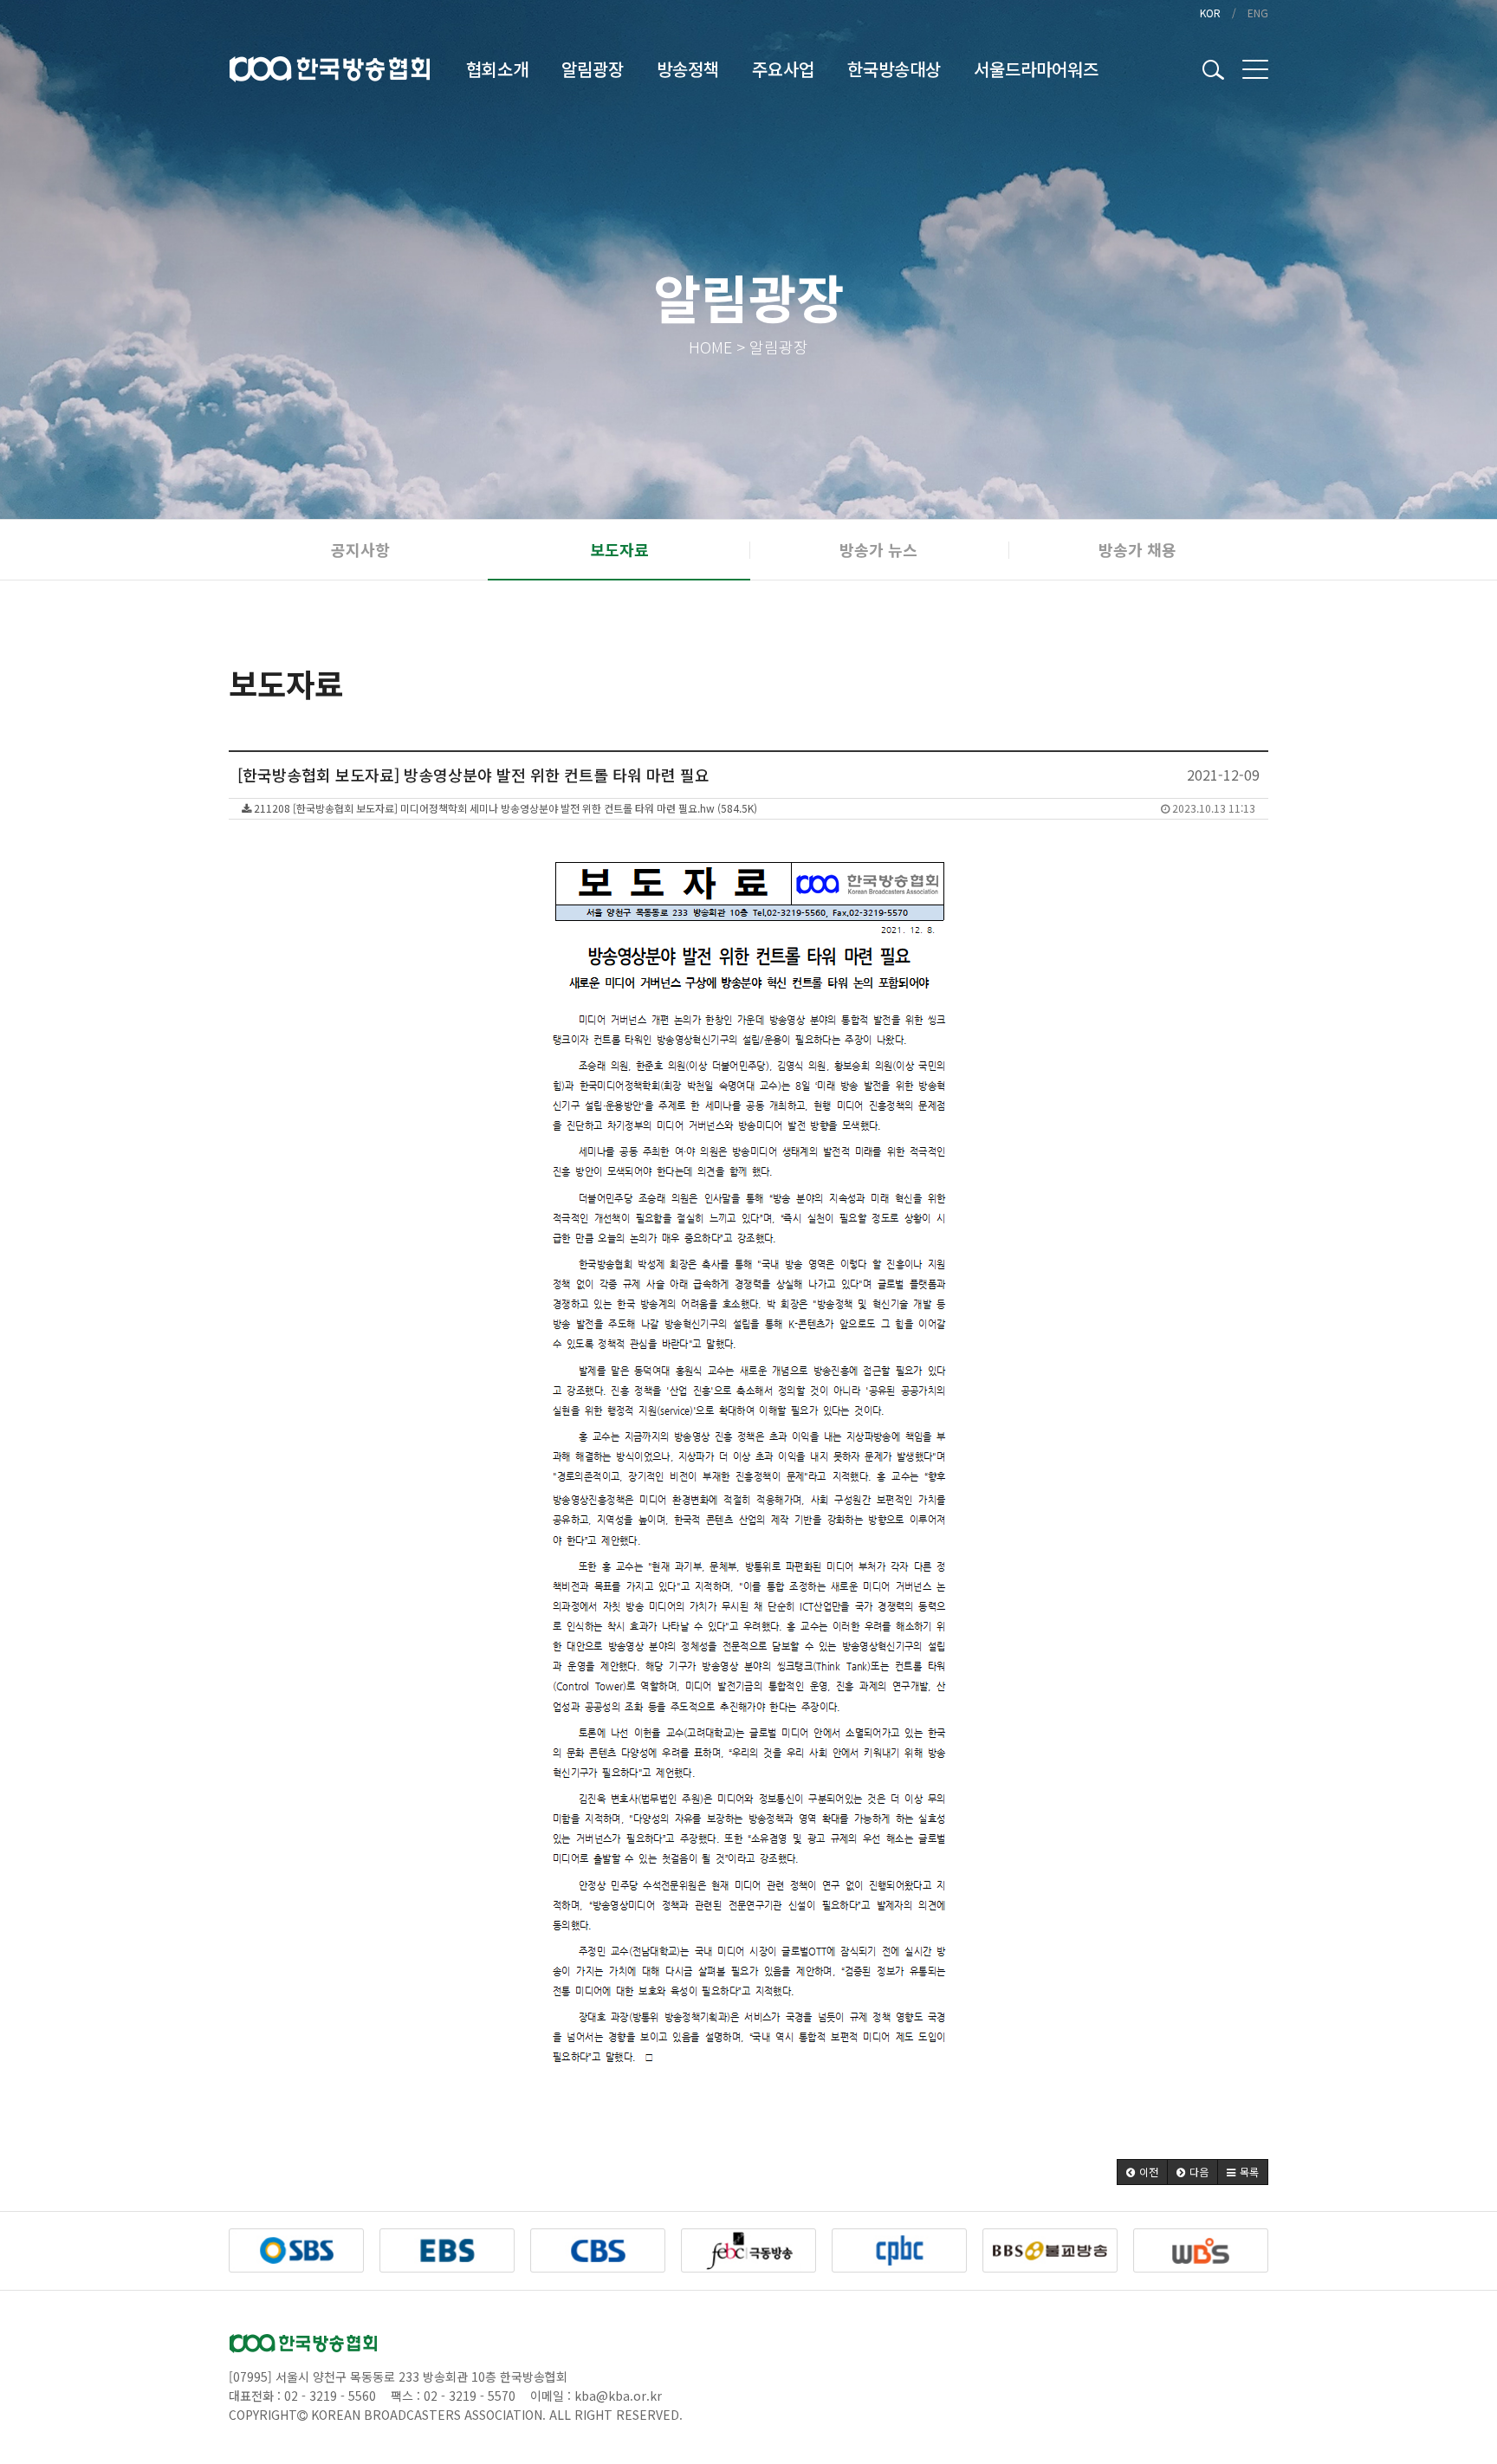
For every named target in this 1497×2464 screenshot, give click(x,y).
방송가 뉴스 (878, 549)
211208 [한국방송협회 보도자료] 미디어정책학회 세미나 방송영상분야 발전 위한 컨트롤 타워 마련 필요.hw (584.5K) (753, 808)
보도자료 (619, 549)
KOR (1210, 13)
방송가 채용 (1137, 549)
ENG (1258, 13)
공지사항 (360, 549)
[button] (1142, 2172)
